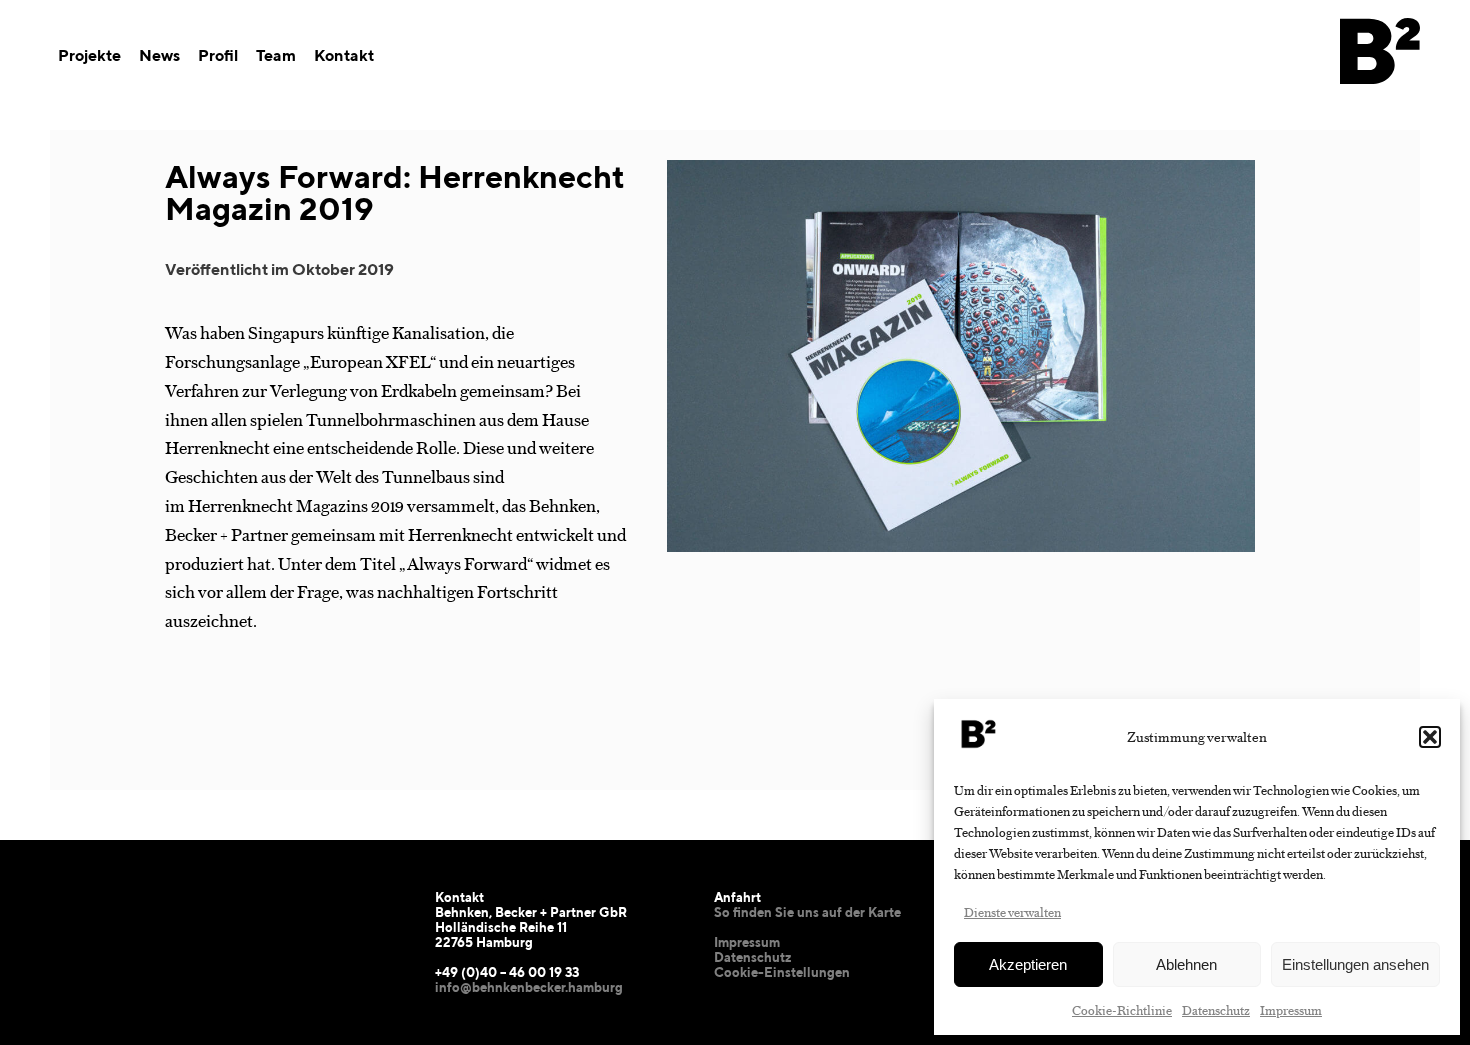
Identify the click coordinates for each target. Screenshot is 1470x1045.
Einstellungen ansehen (1355, 964)
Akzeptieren (1028, 964)
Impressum (1291, 1009)
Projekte (89, 55)
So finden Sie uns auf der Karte (807, 912)
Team (276, 55)
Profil (218, 55)
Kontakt (344, 55)
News (159, 55)
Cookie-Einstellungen (782, 972)
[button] (1430, 737)
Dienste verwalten (1012, 911)
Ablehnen (1186, 964)
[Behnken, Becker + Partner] (1380, 107)
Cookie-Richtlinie (1122, 1009)
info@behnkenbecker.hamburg (529, 987)
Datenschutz (1216, 1009)
